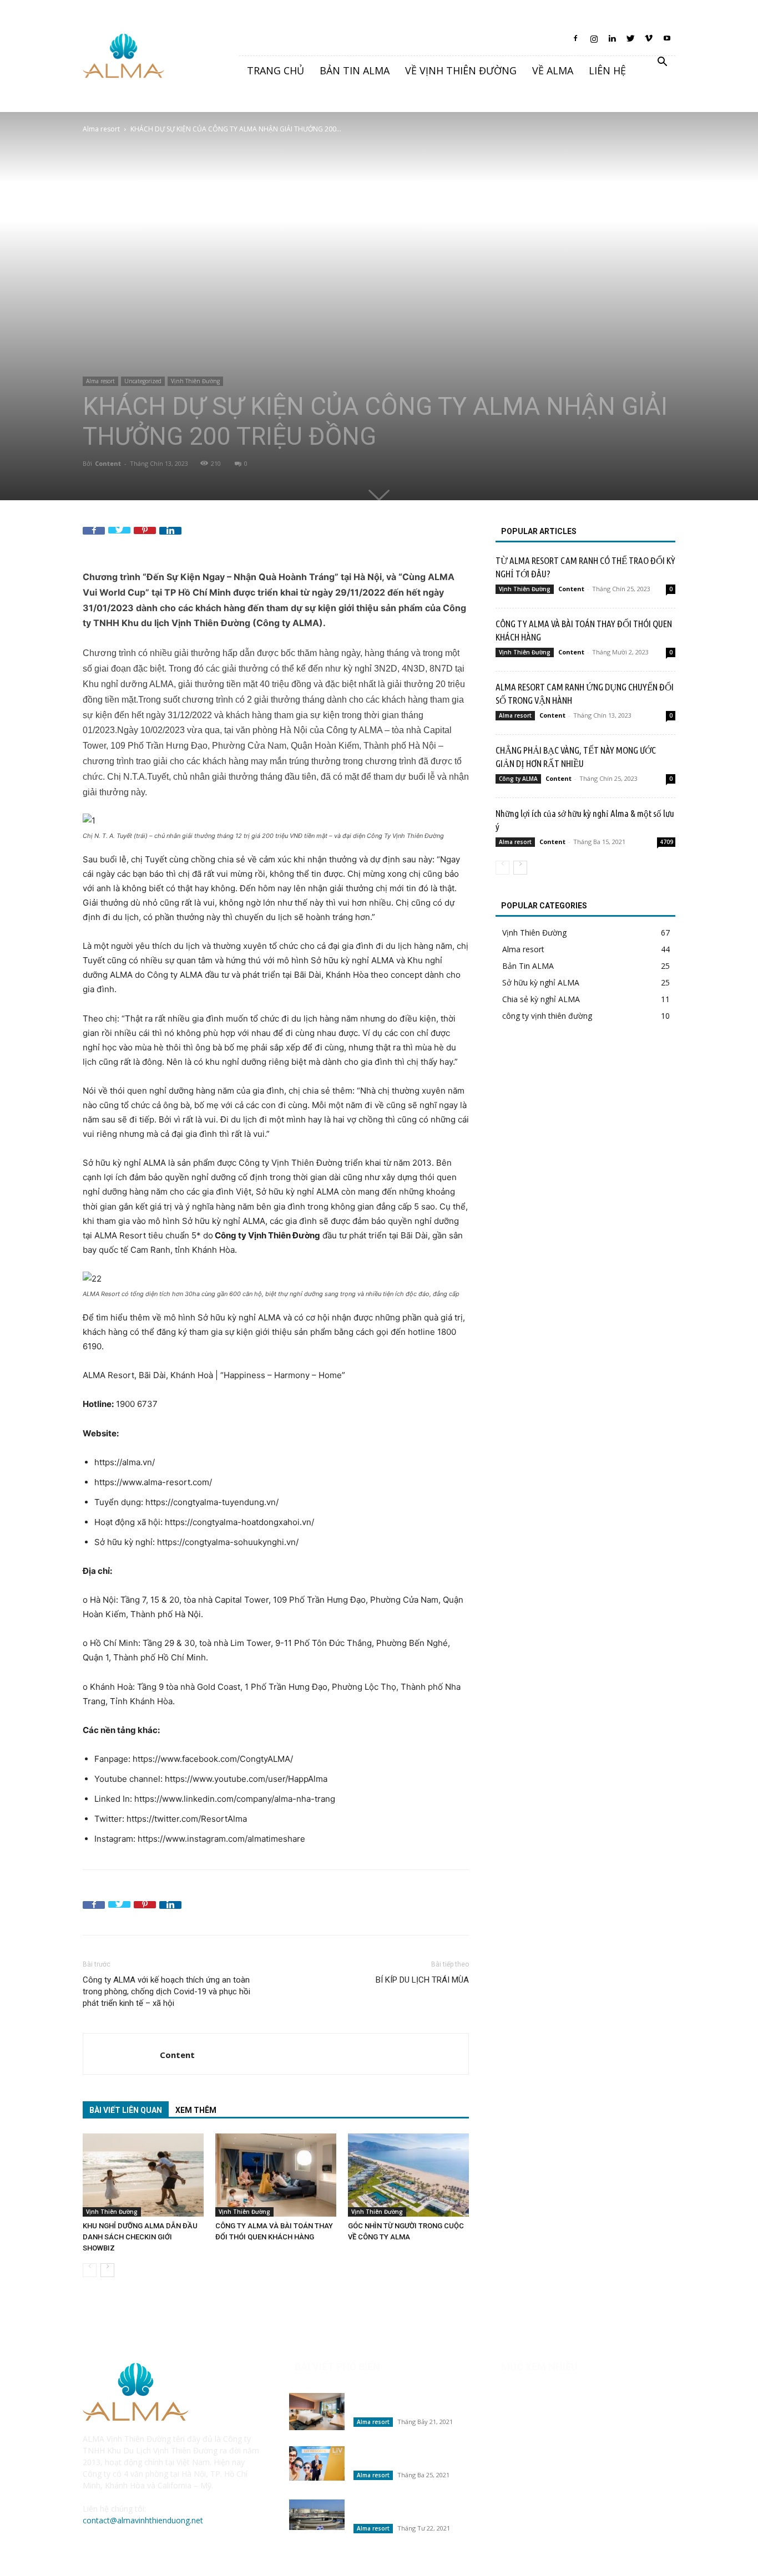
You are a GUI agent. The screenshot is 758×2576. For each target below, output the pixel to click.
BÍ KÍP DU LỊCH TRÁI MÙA (422, 1980)
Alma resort (101, 129)
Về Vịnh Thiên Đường (461, 70)
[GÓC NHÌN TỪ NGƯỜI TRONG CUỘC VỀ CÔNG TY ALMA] (408, 2175)
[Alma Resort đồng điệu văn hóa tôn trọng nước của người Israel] (317, 2515)
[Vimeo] (649, 42)
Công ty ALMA (518, 779)
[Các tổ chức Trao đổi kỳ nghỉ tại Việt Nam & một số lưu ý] (317, 2463)
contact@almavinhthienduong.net (143, 2520)
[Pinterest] (145, 538)
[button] (662, 63)
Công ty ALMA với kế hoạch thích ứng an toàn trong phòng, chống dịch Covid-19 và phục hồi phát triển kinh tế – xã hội (166, 1991)
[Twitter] (630, 42)
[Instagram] (594, 42)
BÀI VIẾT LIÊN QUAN (126, 2110)
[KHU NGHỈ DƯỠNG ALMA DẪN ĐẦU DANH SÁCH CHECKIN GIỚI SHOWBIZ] (143, 2175)
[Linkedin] (612, 42)
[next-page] (107, 2270)
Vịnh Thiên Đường (195, 381)
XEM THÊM (196, 2110)
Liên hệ (607, 70)
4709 (666, 842)
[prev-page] (90, 2270)
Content (108, 463)
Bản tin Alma (355, 70)
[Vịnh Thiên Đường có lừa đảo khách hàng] (317, 2412)
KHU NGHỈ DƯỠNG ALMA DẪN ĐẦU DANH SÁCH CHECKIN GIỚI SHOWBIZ (140, 2237)
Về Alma (553, 70)
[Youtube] (667, 42)
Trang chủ (276, 70)
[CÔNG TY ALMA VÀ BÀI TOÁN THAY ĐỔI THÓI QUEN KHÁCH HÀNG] (276, 2175)
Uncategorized (143, 381)
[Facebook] (575, 42)
